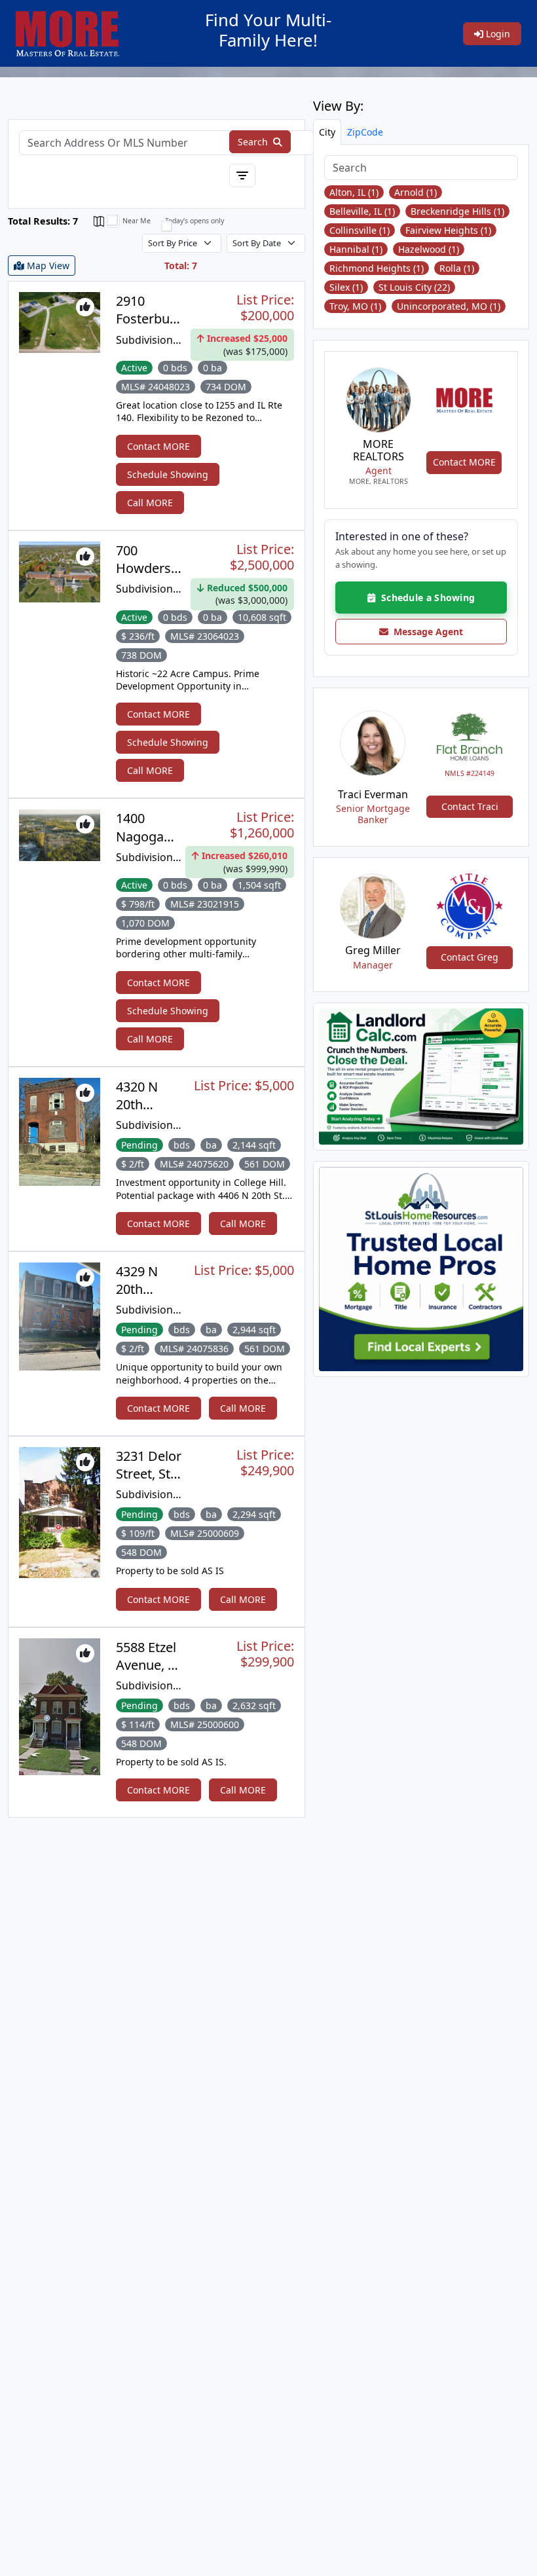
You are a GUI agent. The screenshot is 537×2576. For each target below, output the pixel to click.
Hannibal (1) (356, 249)
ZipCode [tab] (365, 132)
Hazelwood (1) (429, 249)
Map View (47, 266)
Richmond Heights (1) (377, 268)
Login (497, 34)
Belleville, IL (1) (362, 211)
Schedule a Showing (425, 598)
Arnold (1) (416, 192)
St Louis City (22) (414, 287)
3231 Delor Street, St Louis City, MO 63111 (149, 1483)
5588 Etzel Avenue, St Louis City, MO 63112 (148, 1674)
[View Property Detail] (60, 321)
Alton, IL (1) (354, 192)
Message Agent (426, 632)
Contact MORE (158, 446)
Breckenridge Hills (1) (457, 211)
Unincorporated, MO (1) (449, 306)
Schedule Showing (168, 474)
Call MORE (150, 503)
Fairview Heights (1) (448, 230)
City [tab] (327, 132)
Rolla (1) (457, 268)
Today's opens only (194, 221)
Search (254, 142)
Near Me (137, 221)
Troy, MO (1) (355, 306)
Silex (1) (346, 287)
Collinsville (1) (360, 230)
